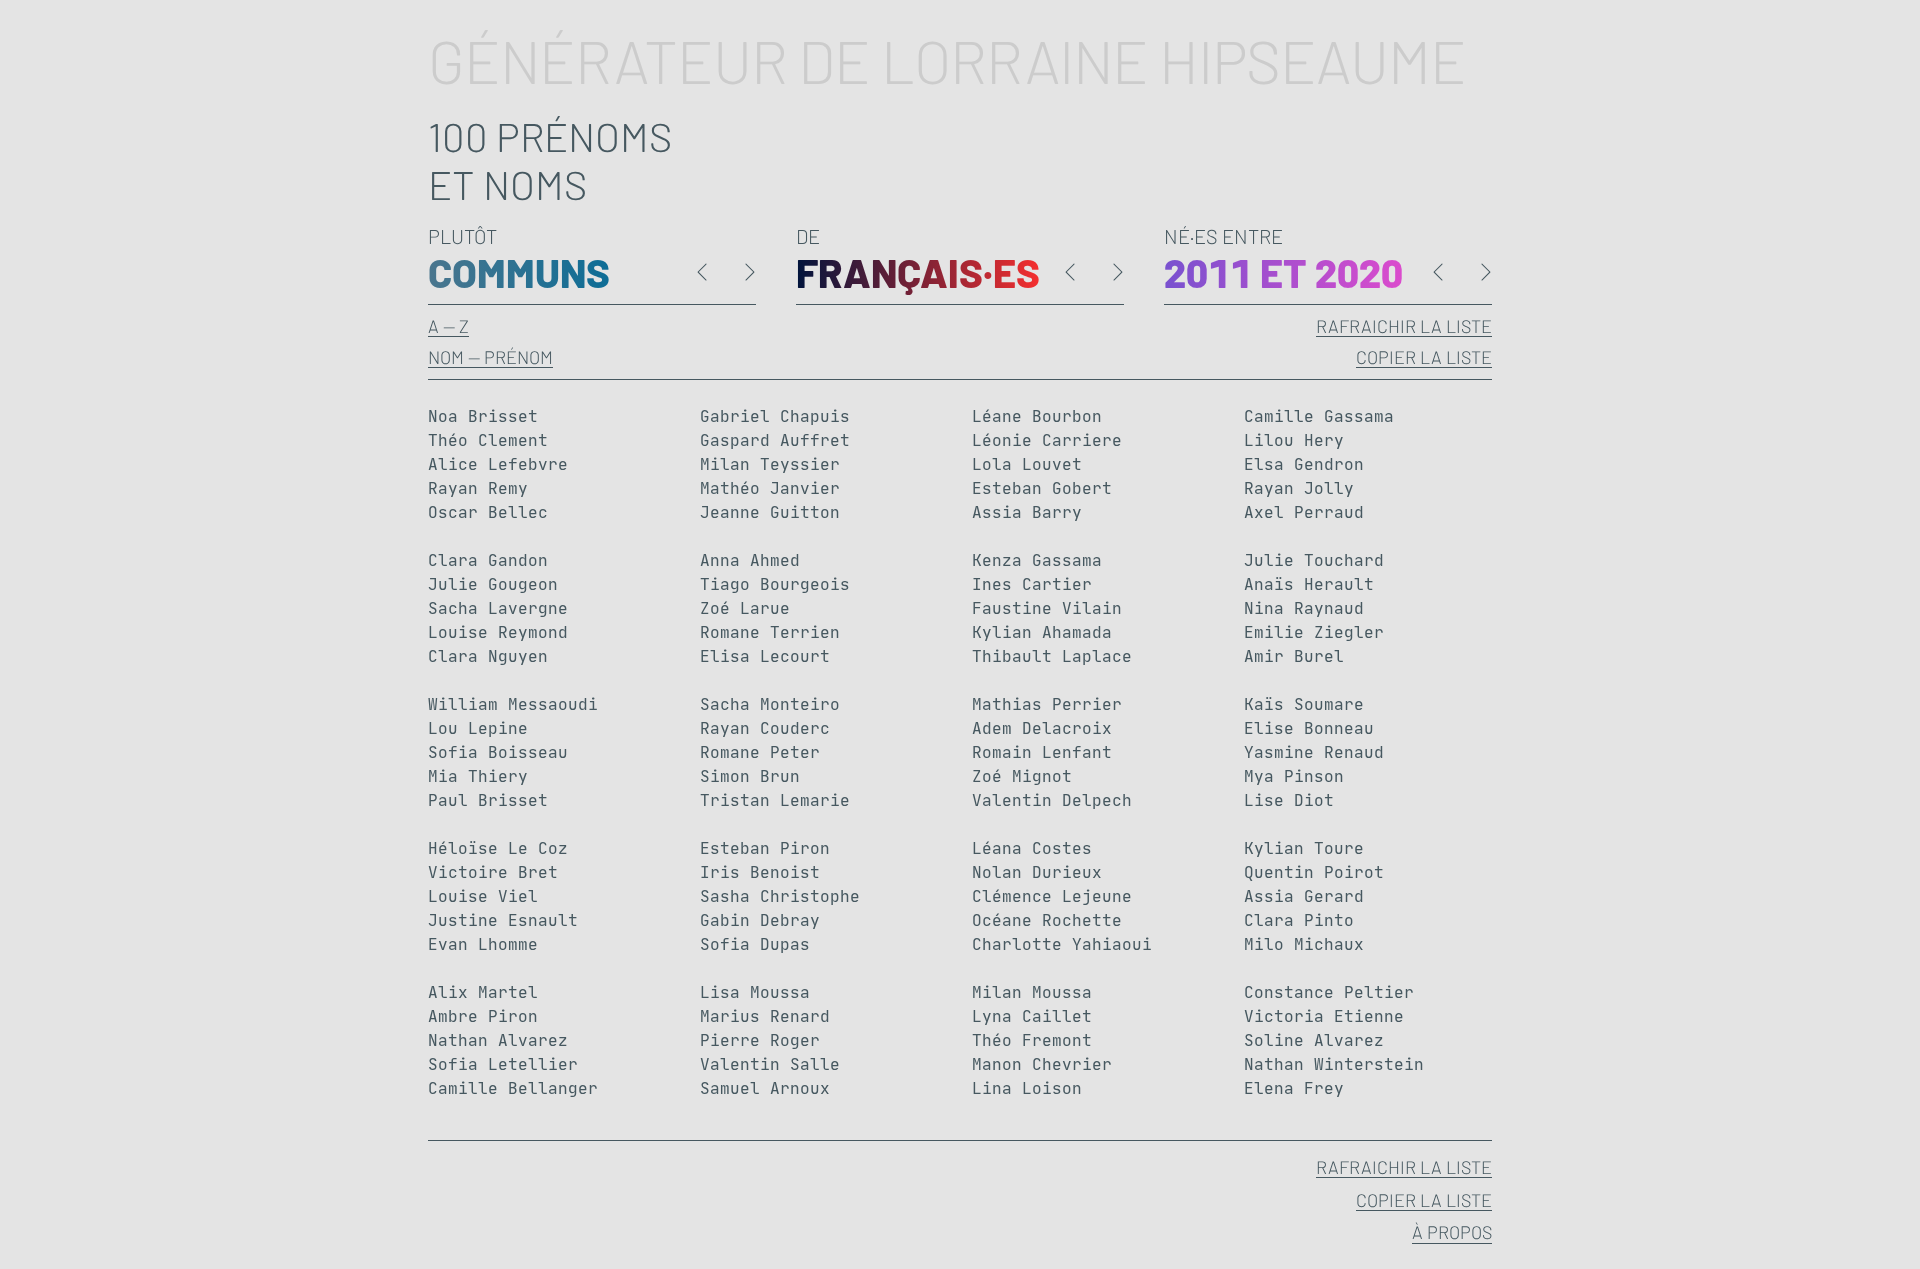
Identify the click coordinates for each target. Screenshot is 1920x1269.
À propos (1452, 1232)
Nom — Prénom (490, 357)
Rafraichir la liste (1404, 326)
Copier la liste (1424, 357)
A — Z (448, 326)
